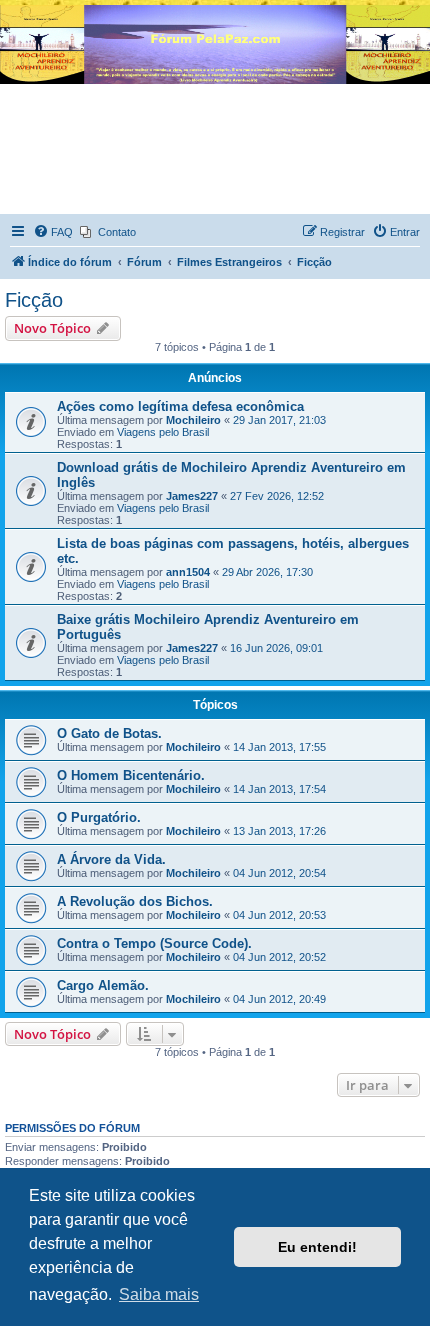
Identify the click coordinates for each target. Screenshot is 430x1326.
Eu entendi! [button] (317, 1247)
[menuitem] (53, 232)
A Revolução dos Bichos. (135, 901)
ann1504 (188, 572)
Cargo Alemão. (103, 985)
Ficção (34, 300)
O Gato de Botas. (109, 733)
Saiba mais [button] (159, 1294)
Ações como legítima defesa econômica (180, 406)
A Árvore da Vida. (111, 859)
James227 (192, 496)
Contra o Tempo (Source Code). (154, 943)
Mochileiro (193, 420)
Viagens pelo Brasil (163, 432)
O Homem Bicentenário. (131, 775)
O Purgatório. (99, 817)
